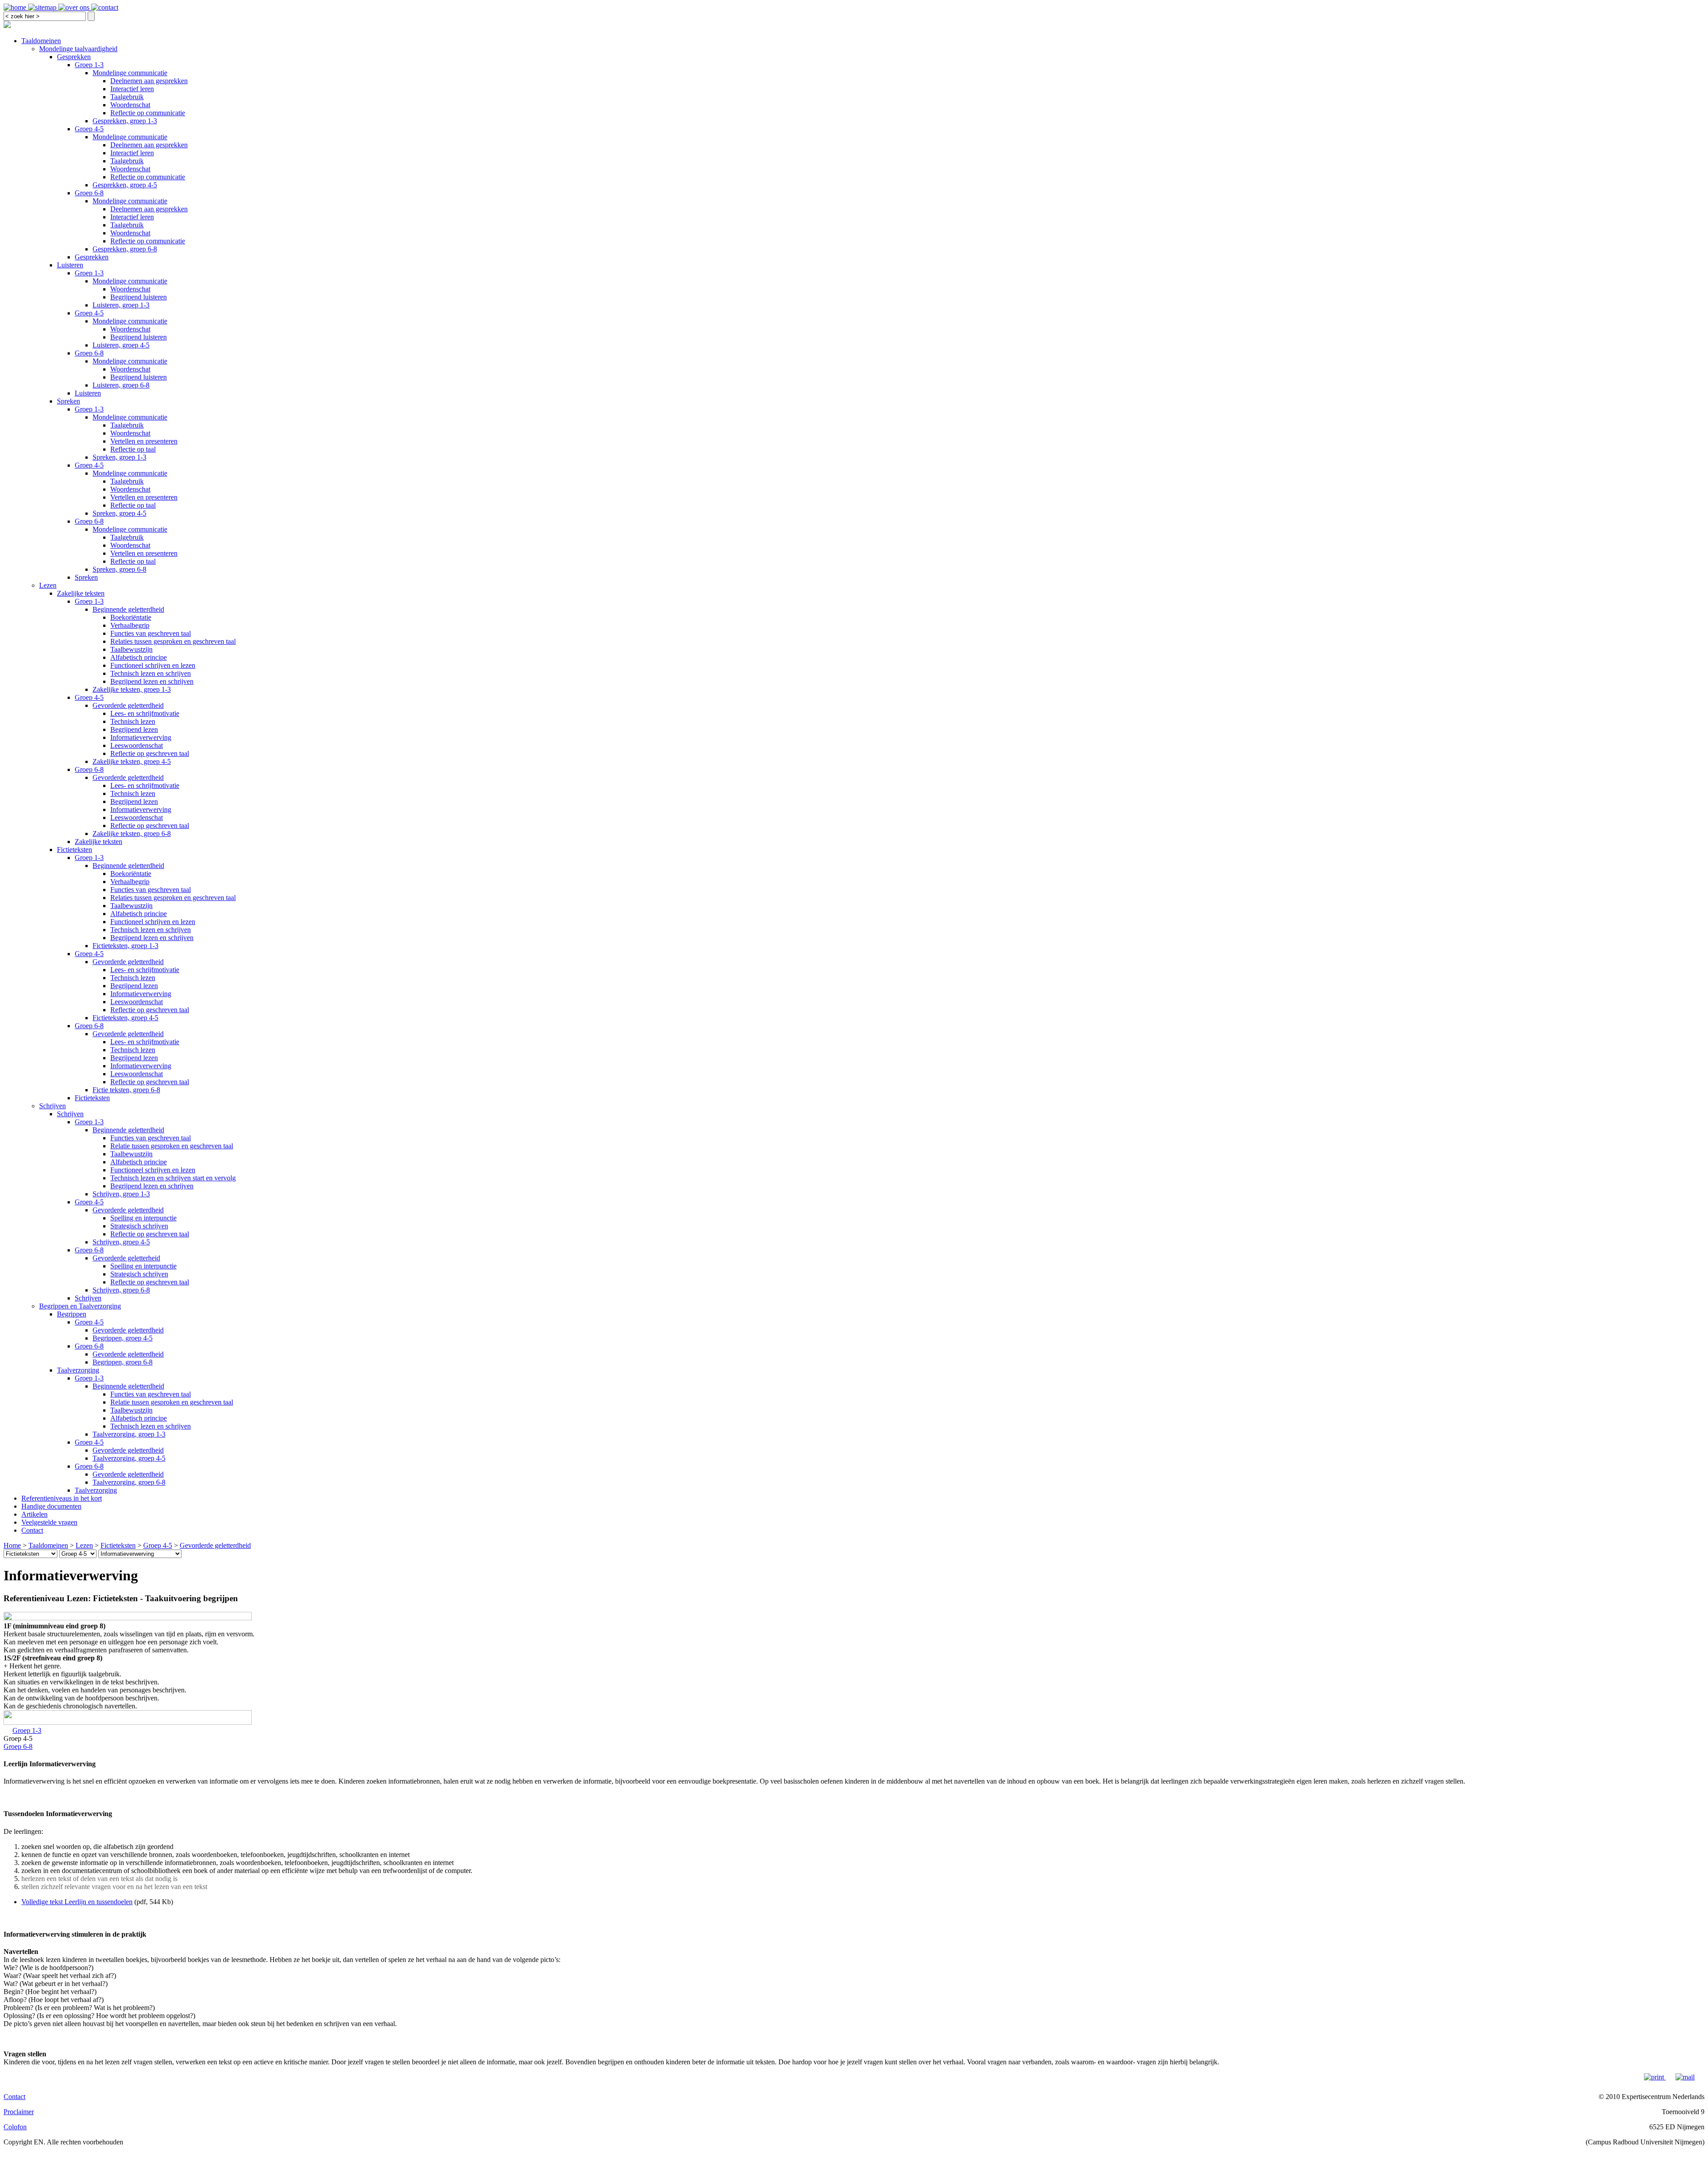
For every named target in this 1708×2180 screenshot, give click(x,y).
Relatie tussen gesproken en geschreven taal (172, 1146)
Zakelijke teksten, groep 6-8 (132, 834)
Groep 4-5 (89, 129)
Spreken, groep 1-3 (119, 457)
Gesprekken (74, 57)
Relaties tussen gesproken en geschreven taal (173, 641)
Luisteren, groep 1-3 (121, 305)
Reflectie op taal (133, 449)
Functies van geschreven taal (151, 633)
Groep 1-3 (89, 65)
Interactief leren (132, 89)
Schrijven (52, 1106)
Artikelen (34, 1514)
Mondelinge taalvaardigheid (78, 49)
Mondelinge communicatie (130, 73)
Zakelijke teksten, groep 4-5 (132, 761)
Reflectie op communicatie (148, 113)
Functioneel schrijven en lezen (153, 665)
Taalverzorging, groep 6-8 (129, 1482)
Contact (32, 1530)
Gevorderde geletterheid (126, 1258)
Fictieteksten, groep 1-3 (125, 946)
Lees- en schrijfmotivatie (145, 713)
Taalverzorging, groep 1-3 (129, 1434)
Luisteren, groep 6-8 (121, 385)
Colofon (15, 2127)
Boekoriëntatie (131, 617)
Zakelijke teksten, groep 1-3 (132, 689)
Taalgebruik (127, 97)
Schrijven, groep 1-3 (121, 1194)
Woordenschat (130, 105)
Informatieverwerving (141, 737)
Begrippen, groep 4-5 (123, 1338)
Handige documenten (51, 1506)
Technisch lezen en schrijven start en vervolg (173, 1178)
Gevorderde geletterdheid (128, 705)
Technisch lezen (133, 721)
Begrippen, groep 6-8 (123, 1362)
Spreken (68, 401)
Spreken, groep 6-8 (119, 569)
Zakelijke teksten (81, 593)
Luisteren (70, 265)
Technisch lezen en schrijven (151, 673)
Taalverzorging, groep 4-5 (129, 1458)
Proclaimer (19, 2112)
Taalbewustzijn (131, 649)
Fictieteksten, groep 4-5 (125, 1018)
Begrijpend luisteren (139, 297)
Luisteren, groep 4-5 (121, 345)
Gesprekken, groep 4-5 (125, 185)
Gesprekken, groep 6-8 (125, 249)
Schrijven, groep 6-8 (121, 1290)
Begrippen (72, 1314)
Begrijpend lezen (134, 729)
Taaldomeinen (41, 41)
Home (12, 1545)
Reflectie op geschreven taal (150, 753)
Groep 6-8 (89, 193)
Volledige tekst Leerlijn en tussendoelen (77, 1902)
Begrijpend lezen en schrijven (152, 681)
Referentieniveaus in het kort (62, 1498)
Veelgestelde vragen (49, 1522)
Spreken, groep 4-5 (119, 513)
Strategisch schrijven (139, 1226)
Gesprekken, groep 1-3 (125, 121)
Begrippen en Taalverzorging (80, 1306)
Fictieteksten (75, 850)
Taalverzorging (78, 1370)
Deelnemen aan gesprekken (149, 81)
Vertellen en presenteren (144, 441)
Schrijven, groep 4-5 (121, 1242)
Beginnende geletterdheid (128, 609)
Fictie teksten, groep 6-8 (126, 1090)
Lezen (48, 585)
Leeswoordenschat (137, 745)
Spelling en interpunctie (143, 1218)
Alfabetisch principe (139, 657)
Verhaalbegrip (130, 625)
